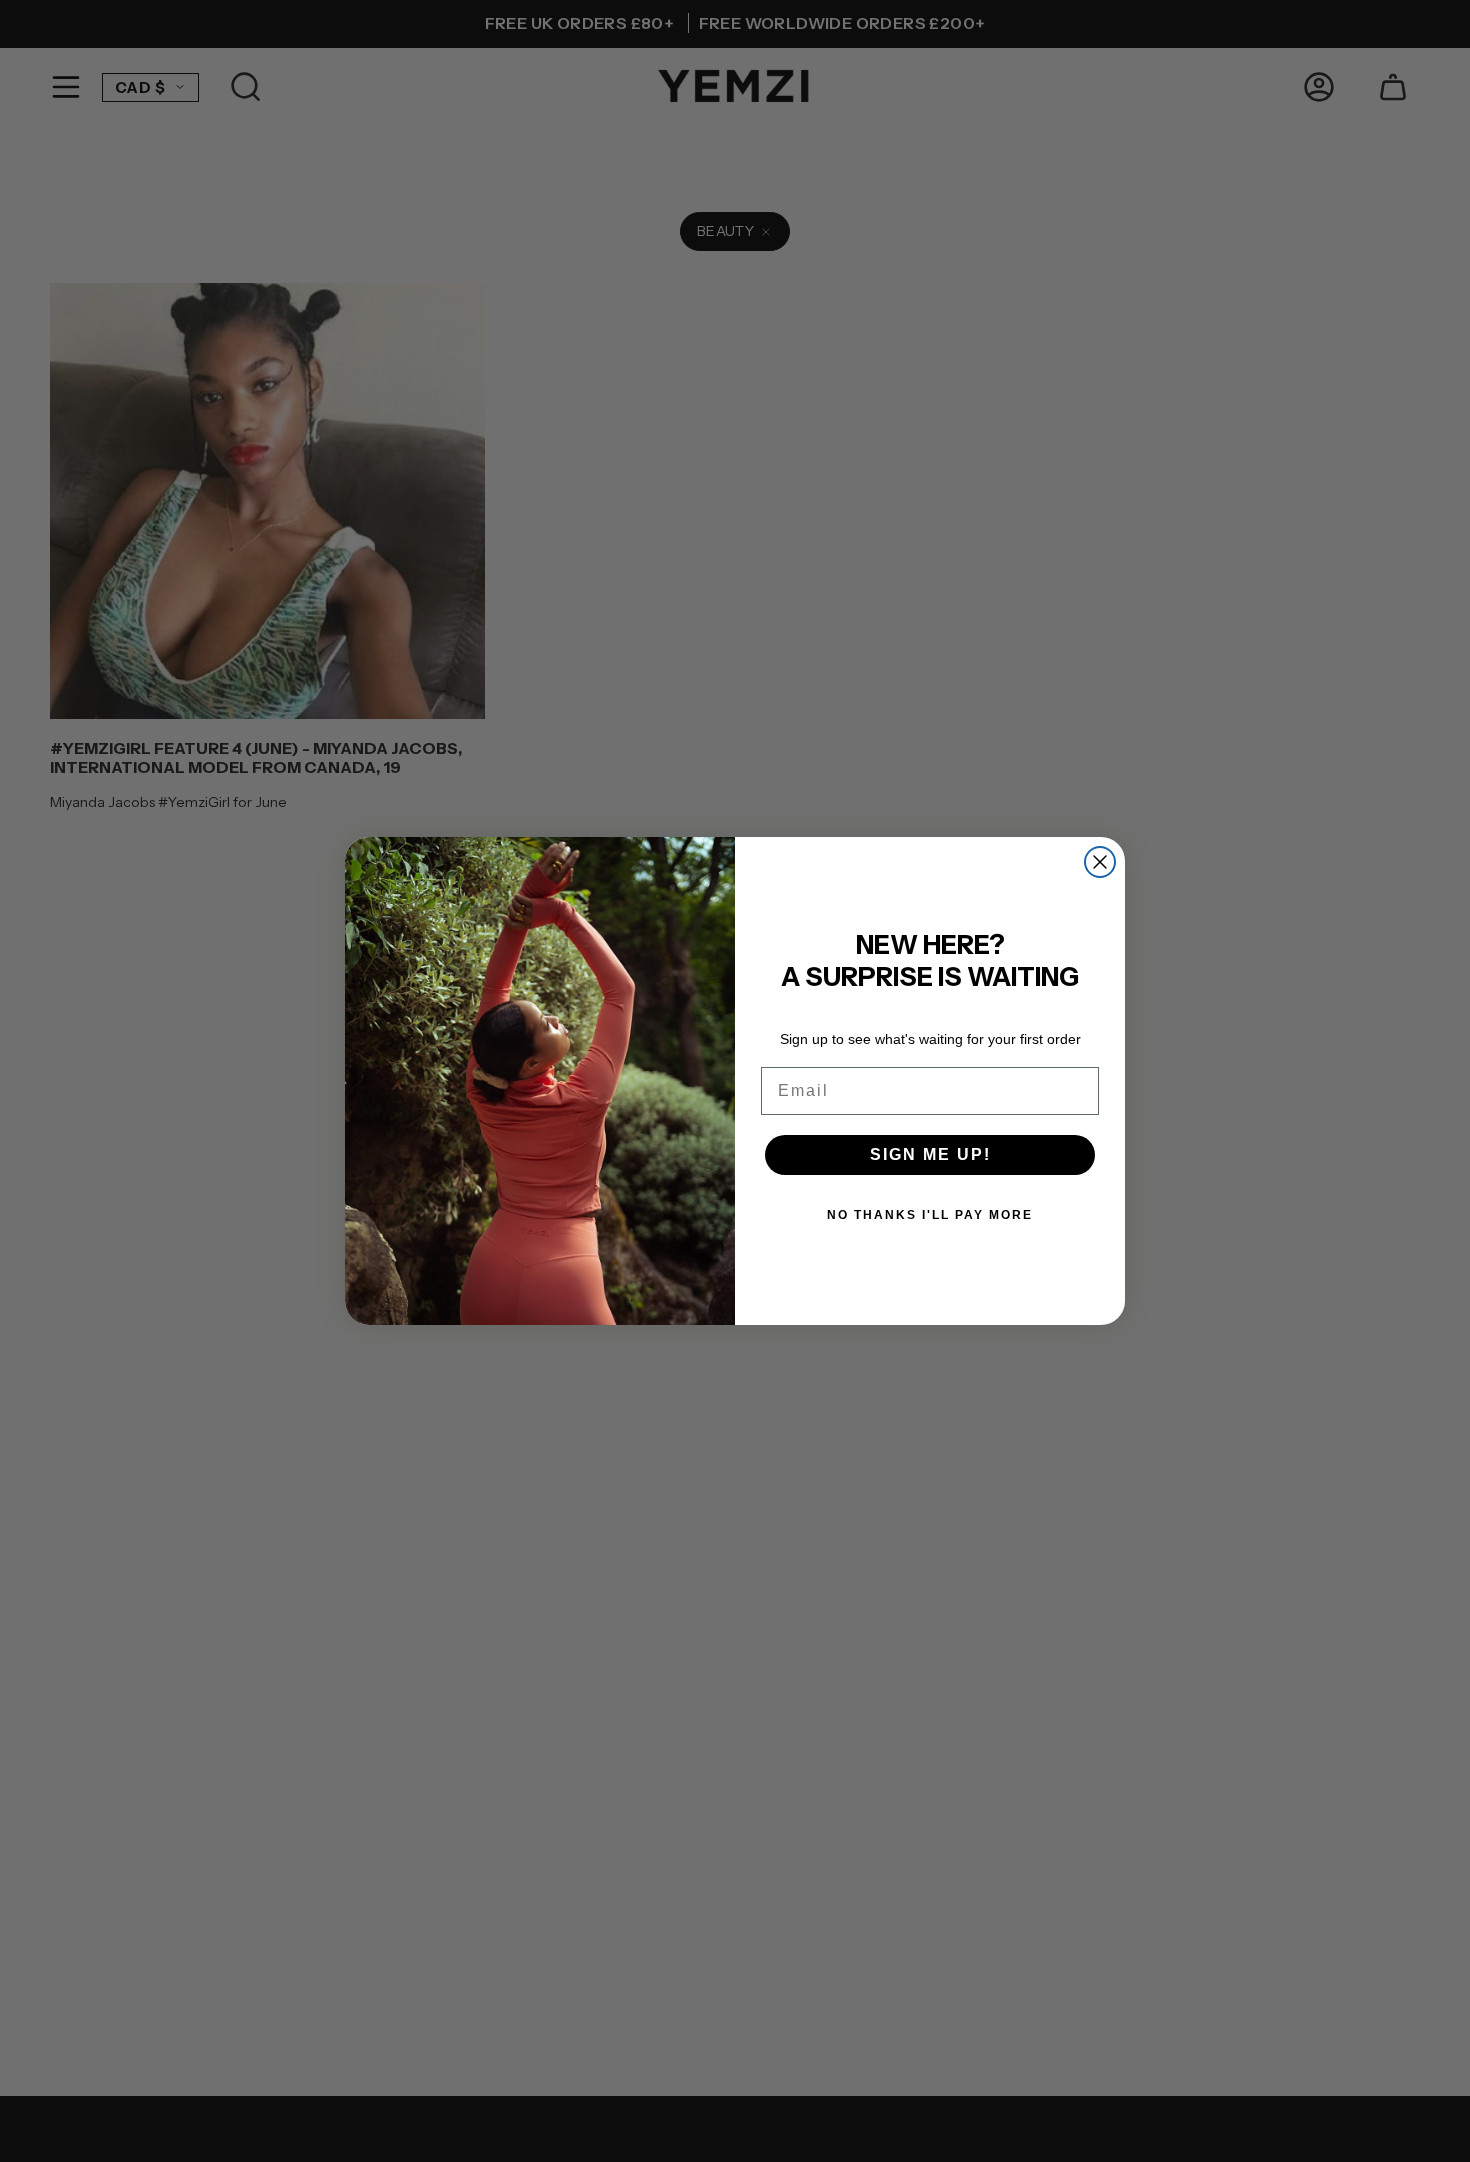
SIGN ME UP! (930, 1154)
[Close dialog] (1100, 862)
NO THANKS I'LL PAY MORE (930, 1215)
